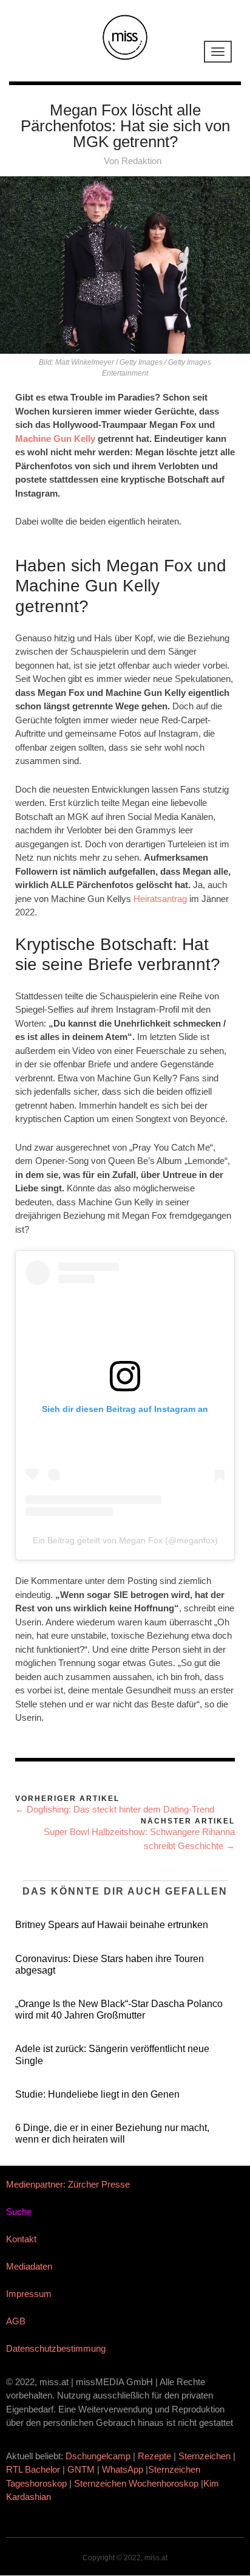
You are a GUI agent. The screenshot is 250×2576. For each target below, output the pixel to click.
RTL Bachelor (33, 2469)
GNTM (81, 2469)
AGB (16, 2321)
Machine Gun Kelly (55, 439)
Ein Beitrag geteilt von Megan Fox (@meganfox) (125, 1540)
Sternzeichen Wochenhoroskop (136, 2483)
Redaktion (141, 161)
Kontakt (21, 2239)
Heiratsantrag (160, 899)
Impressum (29, 2294)
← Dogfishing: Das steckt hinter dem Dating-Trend (115, 1809)
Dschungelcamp (98, 2456)
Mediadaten (29, 2266)
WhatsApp (123, 2469)
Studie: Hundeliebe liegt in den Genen (97, 2094)
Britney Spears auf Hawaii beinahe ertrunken (112, 1925)
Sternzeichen (204, 2456)
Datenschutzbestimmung (56, 2348)
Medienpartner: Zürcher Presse (68, 2184)
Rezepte (154, 2456)
